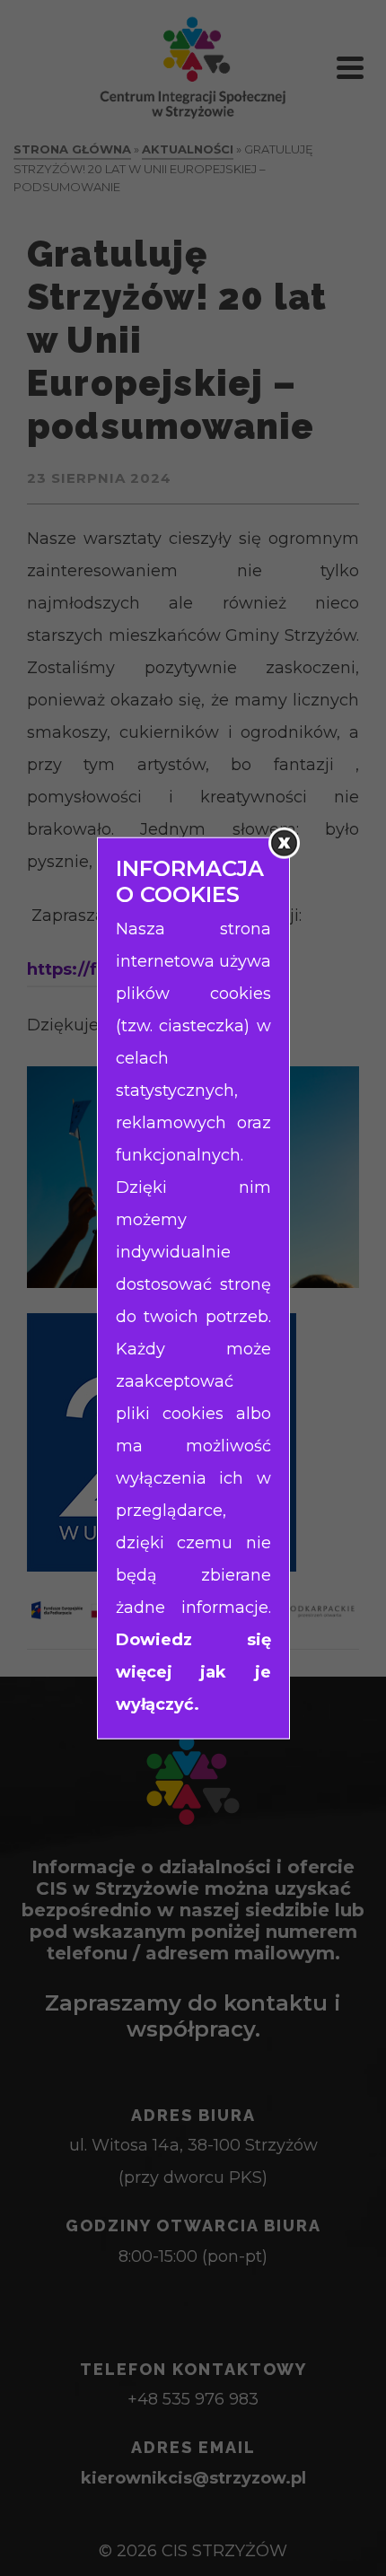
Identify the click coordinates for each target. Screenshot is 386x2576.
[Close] (284, 843)
